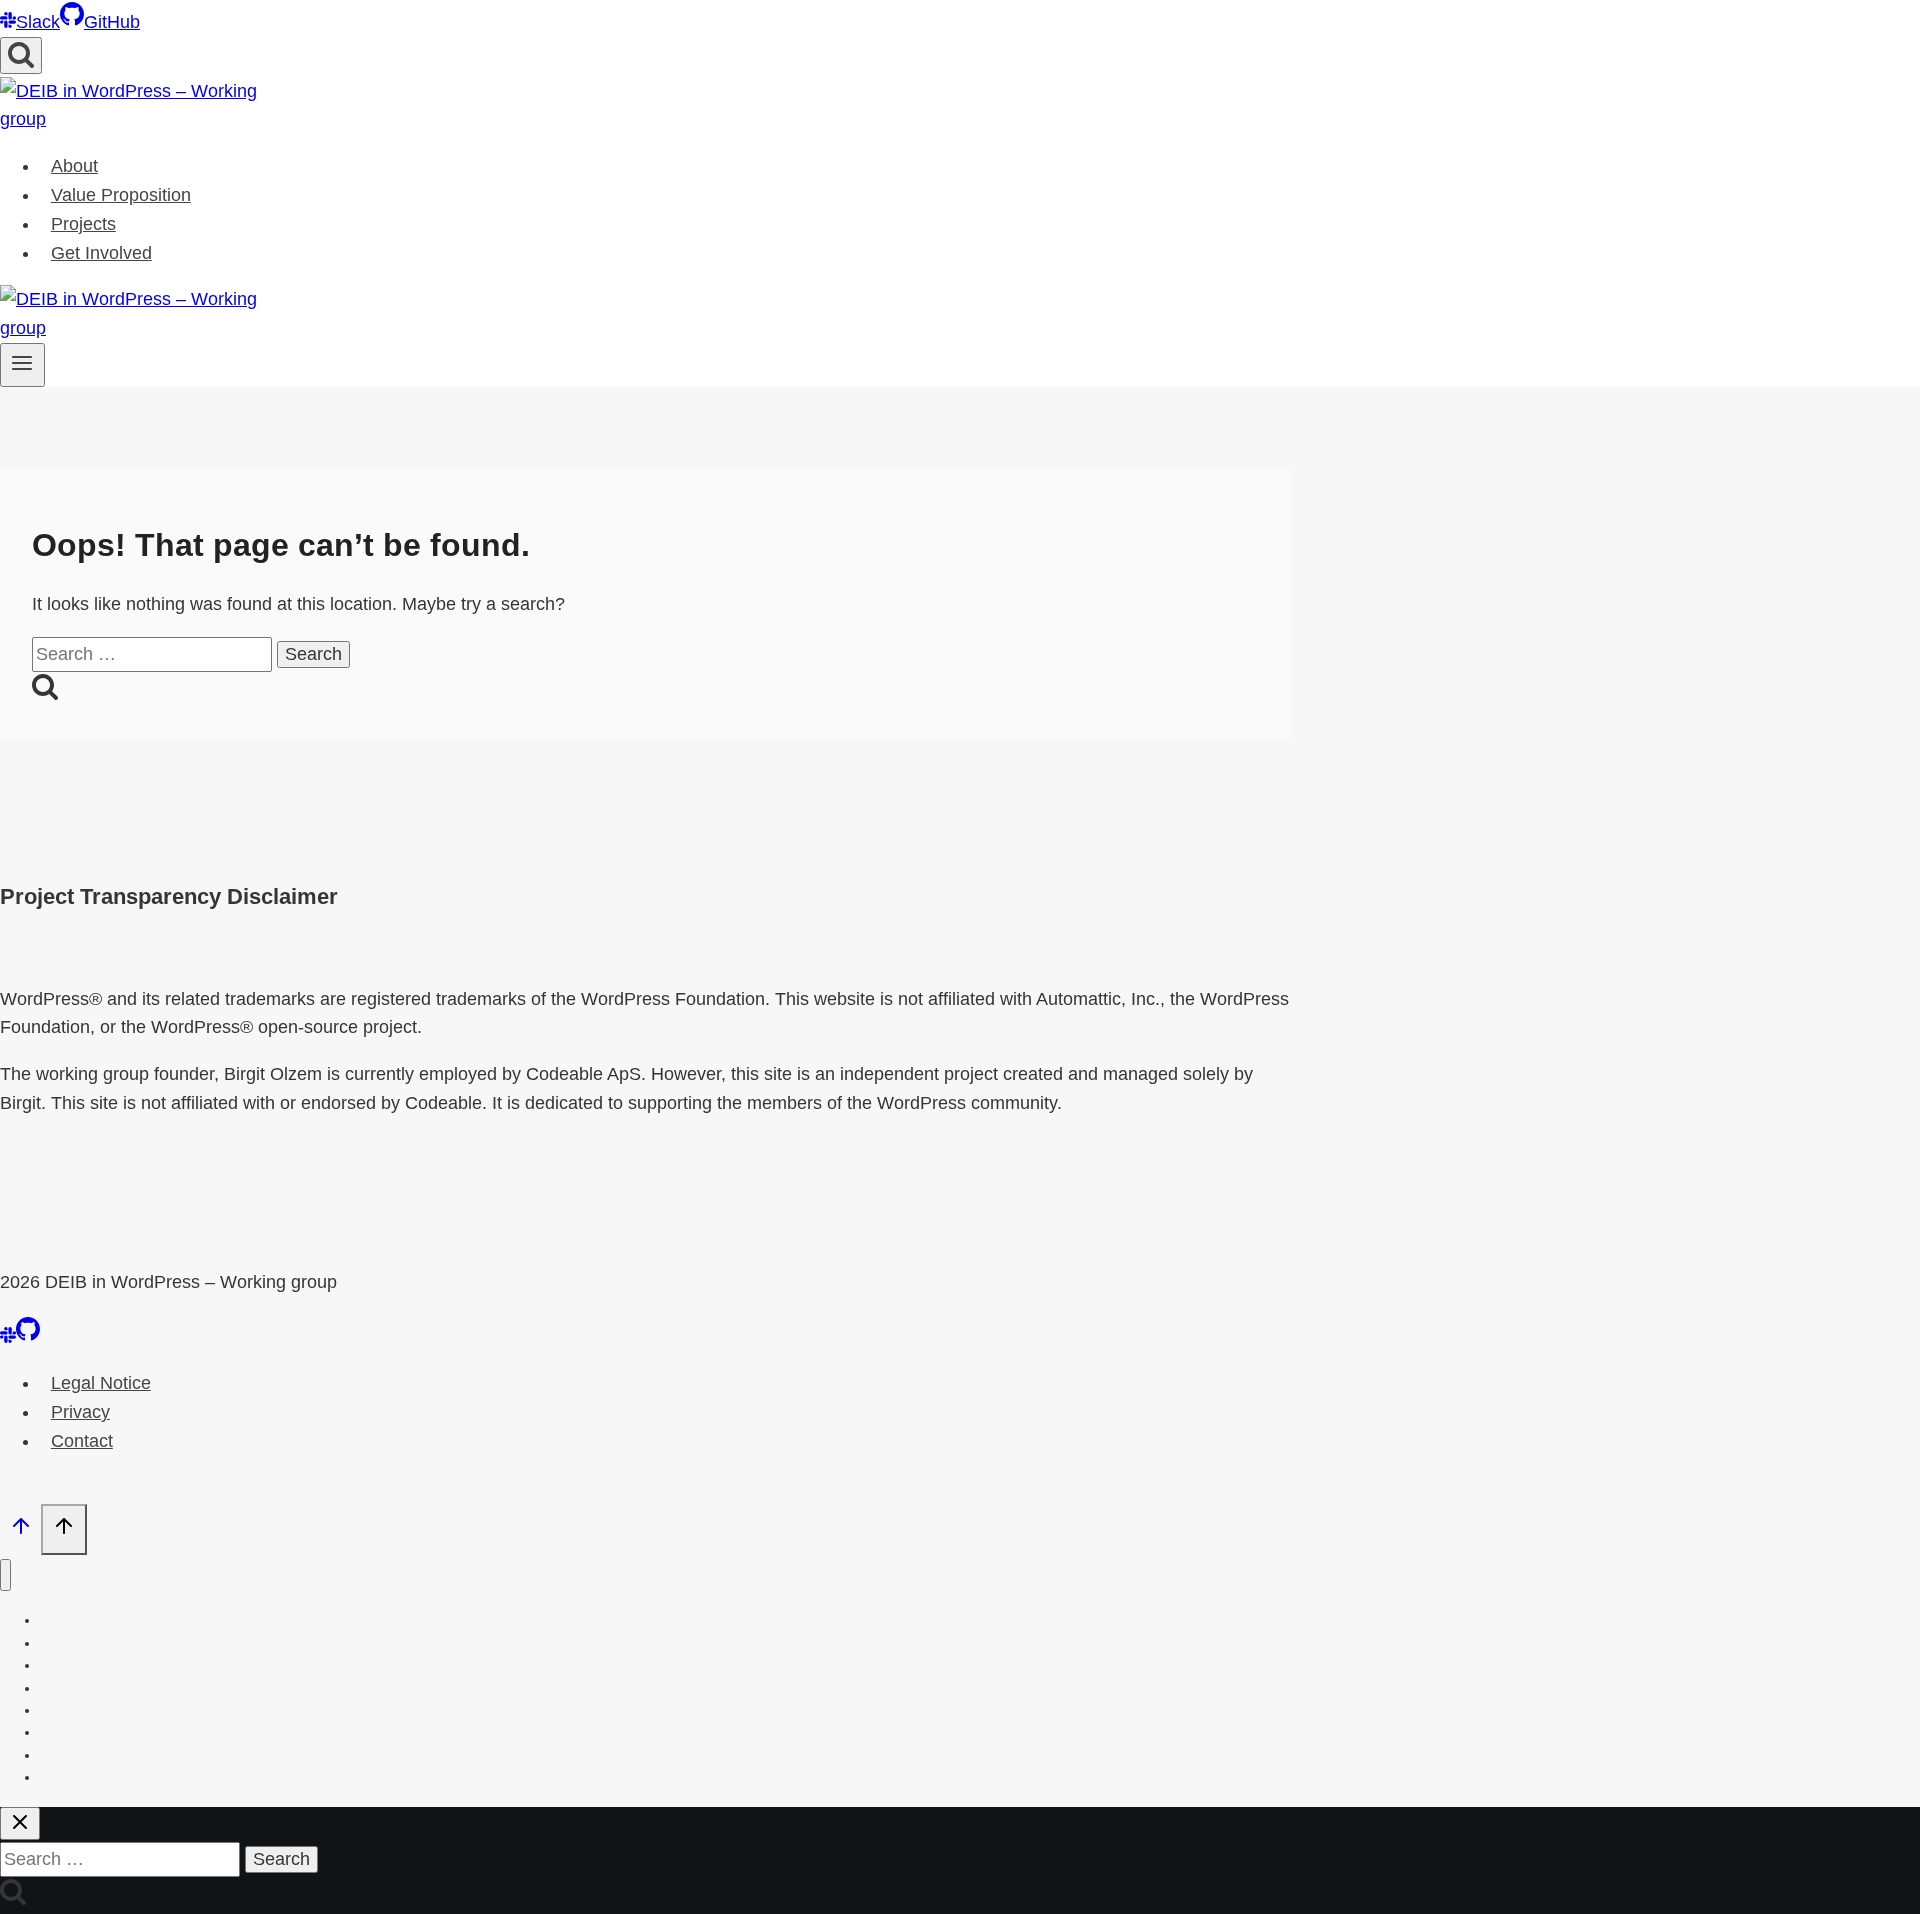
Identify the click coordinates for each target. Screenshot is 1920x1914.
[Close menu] (5, 1575)
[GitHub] (28, 1337)
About (74, 166)
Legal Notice (101, 1383)
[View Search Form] (21, 55)
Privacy (80, 1412)
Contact (82, 1441)
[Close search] (20, 1823)
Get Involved (101, 253)
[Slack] (8, 1337)
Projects (83, 224)
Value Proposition (121, 195)
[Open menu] (22, 365)
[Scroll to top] (20, 1531)
